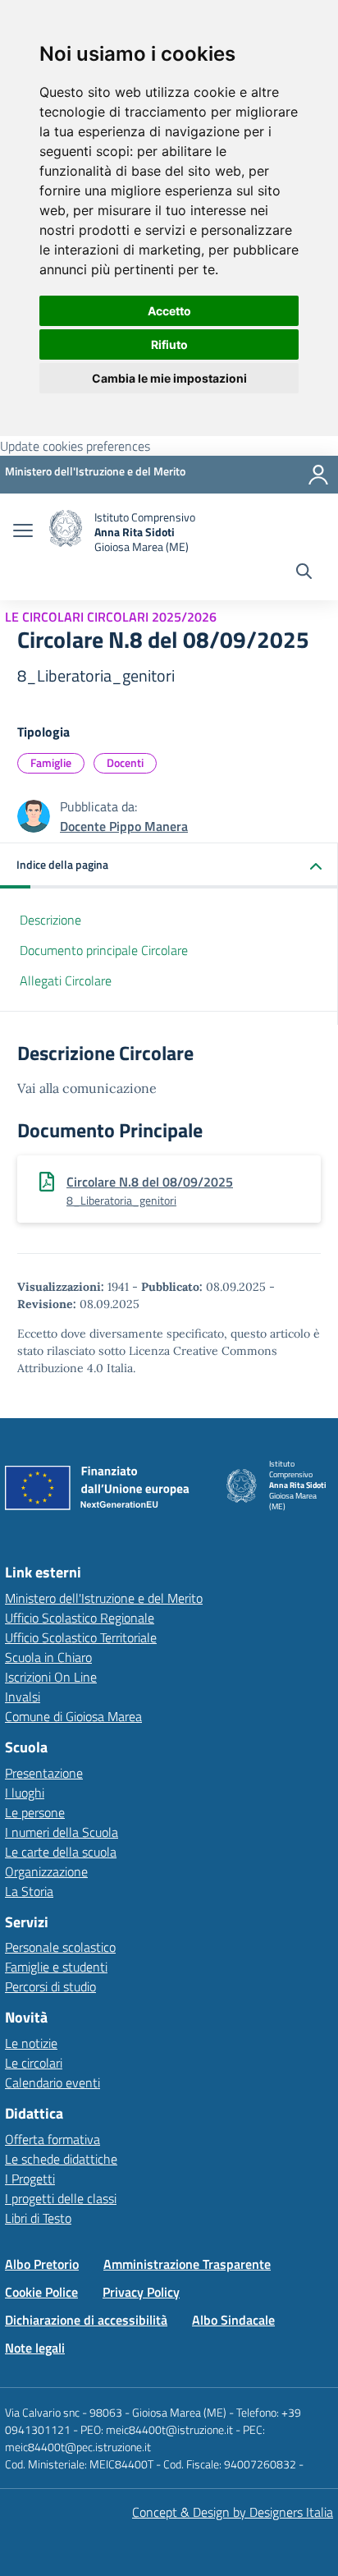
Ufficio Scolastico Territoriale (81, 1637)
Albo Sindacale (233, 2320)
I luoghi (25, 1793)
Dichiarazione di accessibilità (86, 2320)
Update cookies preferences (75, 446)
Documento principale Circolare (104, 950)
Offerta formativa (53, 2139)
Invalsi (23, 1697)
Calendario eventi (53, 2082)
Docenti (125, 762)
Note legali (35, 2348)
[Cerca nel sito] (304, 573)
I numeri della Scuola (62, 1832)
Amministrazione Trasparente (187, 2264)
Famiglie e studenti (56, 1967)
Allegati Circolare (66, 980)
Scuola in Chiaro (48, 1657)
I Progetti (30, 2179)
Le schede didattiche (61, 2159)
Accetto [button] (169, 311)
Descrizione (50, 920)
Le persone (35, 1812)
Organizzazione (46, 1871)
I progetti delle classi (61, 2198)
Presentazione (44, 1773)
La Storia (29, 1891)
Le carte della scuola (61, 1852)
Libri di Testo (38, 2218)
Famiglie (51, 762)
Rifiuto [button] (169, 344)
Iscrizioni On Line (51, 1677)
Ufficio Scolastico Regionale (80, 1618)
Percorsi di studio (50, 1986)
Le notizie (31, 2043)
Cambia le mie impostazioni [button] (169, 378)
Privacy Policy (141, 2292)
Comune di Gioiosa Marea (73, 1716)
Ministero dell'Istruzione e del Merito (104, 1598)
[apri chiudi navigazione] (23, 532)
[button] (169, 866)
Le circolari (34, 2063)
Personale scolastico (60, 1947)
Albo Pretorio (42, 2264)
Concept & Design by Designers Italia (233, 2512)
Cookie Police (41, 2292)
